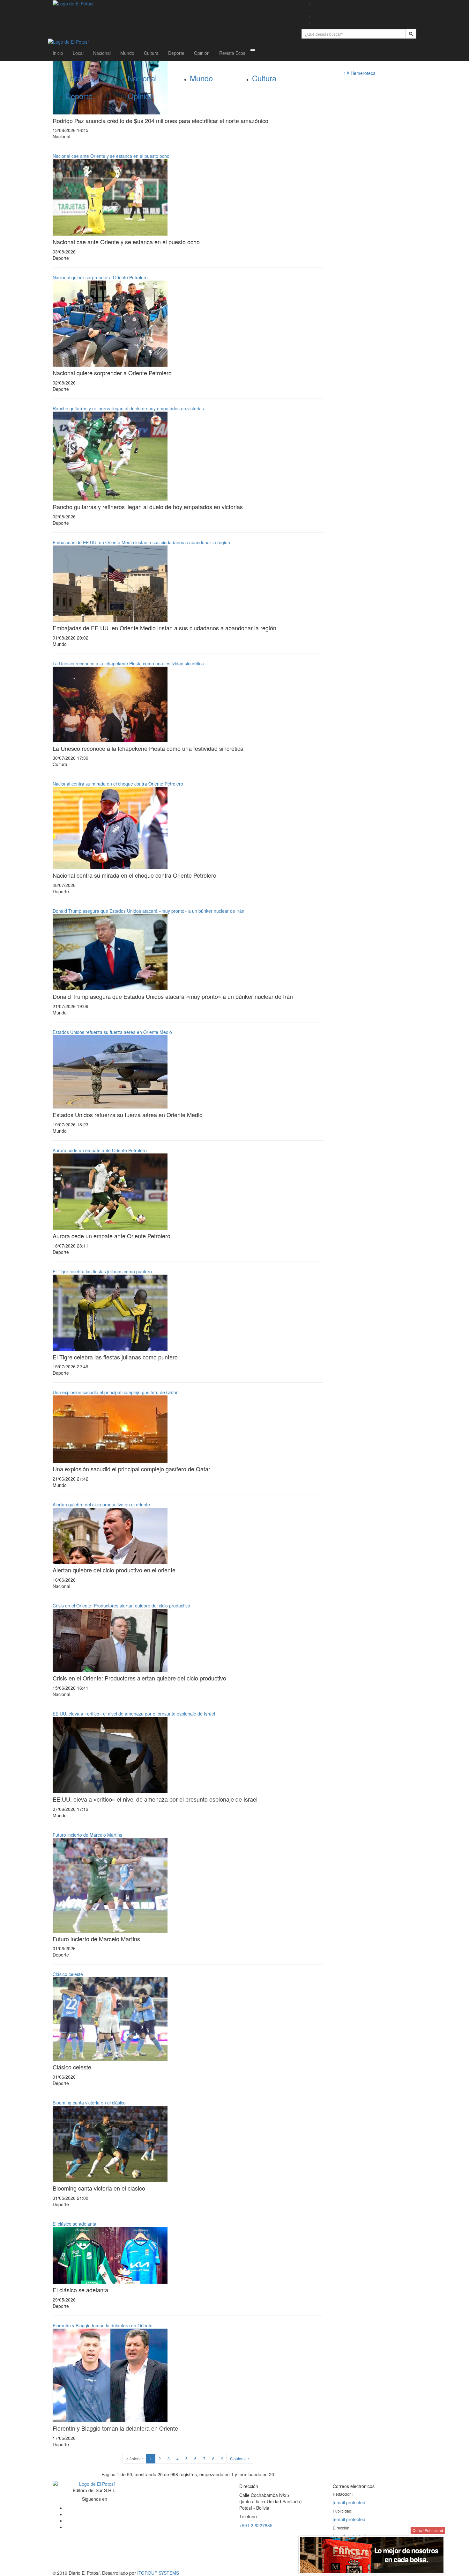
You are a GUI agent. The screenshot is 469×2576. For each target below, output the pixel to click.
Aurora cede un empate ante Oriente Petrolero (100, 1150)
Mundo (127, 53)
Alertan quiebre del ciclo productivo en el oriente (101, 1504)
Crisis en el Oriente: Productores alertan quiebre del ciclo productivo (121, 1606)
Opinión (202, 53)
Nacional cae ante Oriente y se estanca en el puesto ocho (111, 156)
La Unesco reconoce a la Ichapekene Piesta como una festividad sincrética (128, 663)
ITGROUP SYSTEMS (158, 2573)
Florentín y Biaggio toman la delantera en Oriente (103, 2325)
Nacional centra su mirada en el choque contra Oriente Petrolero (118, 784)
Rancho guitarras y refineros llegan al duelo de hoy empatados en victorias (128, 408)
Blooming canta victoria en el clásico (89, 2103)
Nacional (102, 53)
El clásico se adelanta (74, 2224)
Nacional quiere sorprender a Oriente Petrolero (100, 277)
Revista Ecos (232, 53)
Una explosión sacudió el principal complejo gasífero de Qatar (115, 1392)
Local (78, 53)
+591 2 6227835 (256, 2525)
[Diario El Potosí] (172, 4)
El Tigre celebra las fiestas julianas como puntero (102, 1271)
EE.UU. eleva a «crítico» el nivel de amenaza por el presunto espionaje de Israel (134, 1714)
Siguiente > (240, 2459)
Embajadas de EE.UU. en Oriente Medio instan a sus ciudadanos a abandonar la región (141, 542)
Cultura (151, 53)
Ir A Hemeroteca (359, 73)
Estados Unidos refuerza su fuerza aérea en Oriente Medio (112, 1032)
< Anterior (134, 2459)
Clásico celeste (68, 1974)
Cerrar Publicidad (428, 2530)
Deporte (176, 53)
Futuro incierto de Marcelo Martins (87, 1835)
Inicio (58, 53)
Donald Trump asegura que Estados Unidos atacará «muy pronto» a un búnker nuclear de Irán (149, 911)
